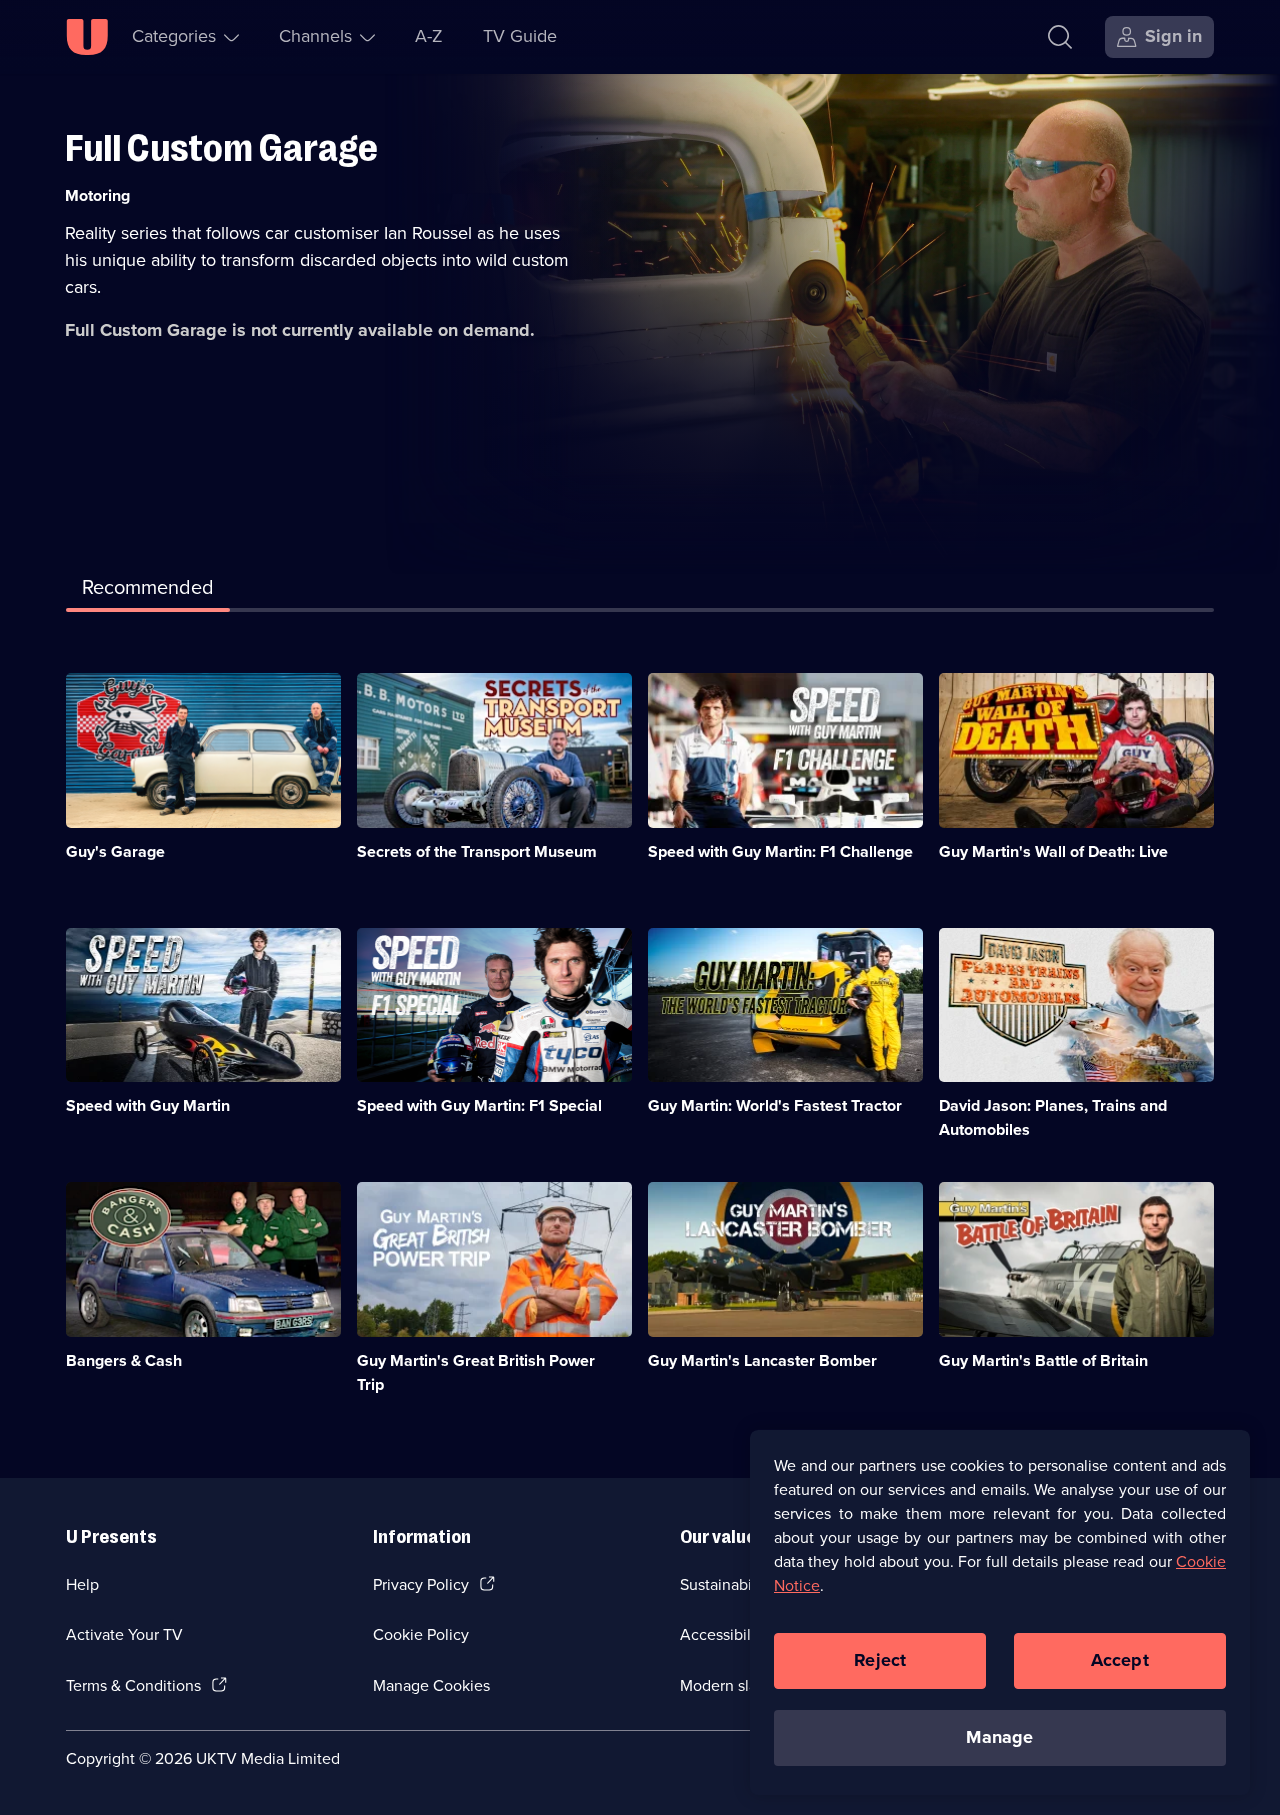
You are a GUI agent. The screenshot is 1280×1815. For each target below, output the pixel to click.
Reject (880, 1660)
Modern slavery (733, 1685)
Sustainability (726, 1584)
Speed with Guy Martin (148, 1105)
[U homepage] (87, 37)
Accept (1120, 1660)
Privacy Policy (421, 1584)
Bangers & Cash (124, 1360)
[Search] (1060, 37)
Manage (999, 1737)
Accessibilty (722, 1634)
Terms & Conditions (133, 1685)
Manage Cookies (431, 1685)
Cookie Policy (421, 1634)
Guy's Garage (115, 851)
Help (82, 1584)
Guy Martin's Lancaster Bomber (762, 1360)
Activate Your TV (124, 1634)
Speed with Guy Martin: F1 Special (479, 1105)
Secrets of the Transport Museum (477, 851)
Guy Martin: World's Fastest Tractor (775, 1105)
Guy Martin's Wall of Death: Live (1053, 851)
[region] (1000, 1612)
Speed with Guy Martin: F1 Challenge (780, 851)
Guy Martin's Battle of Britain (1043, 1360)
